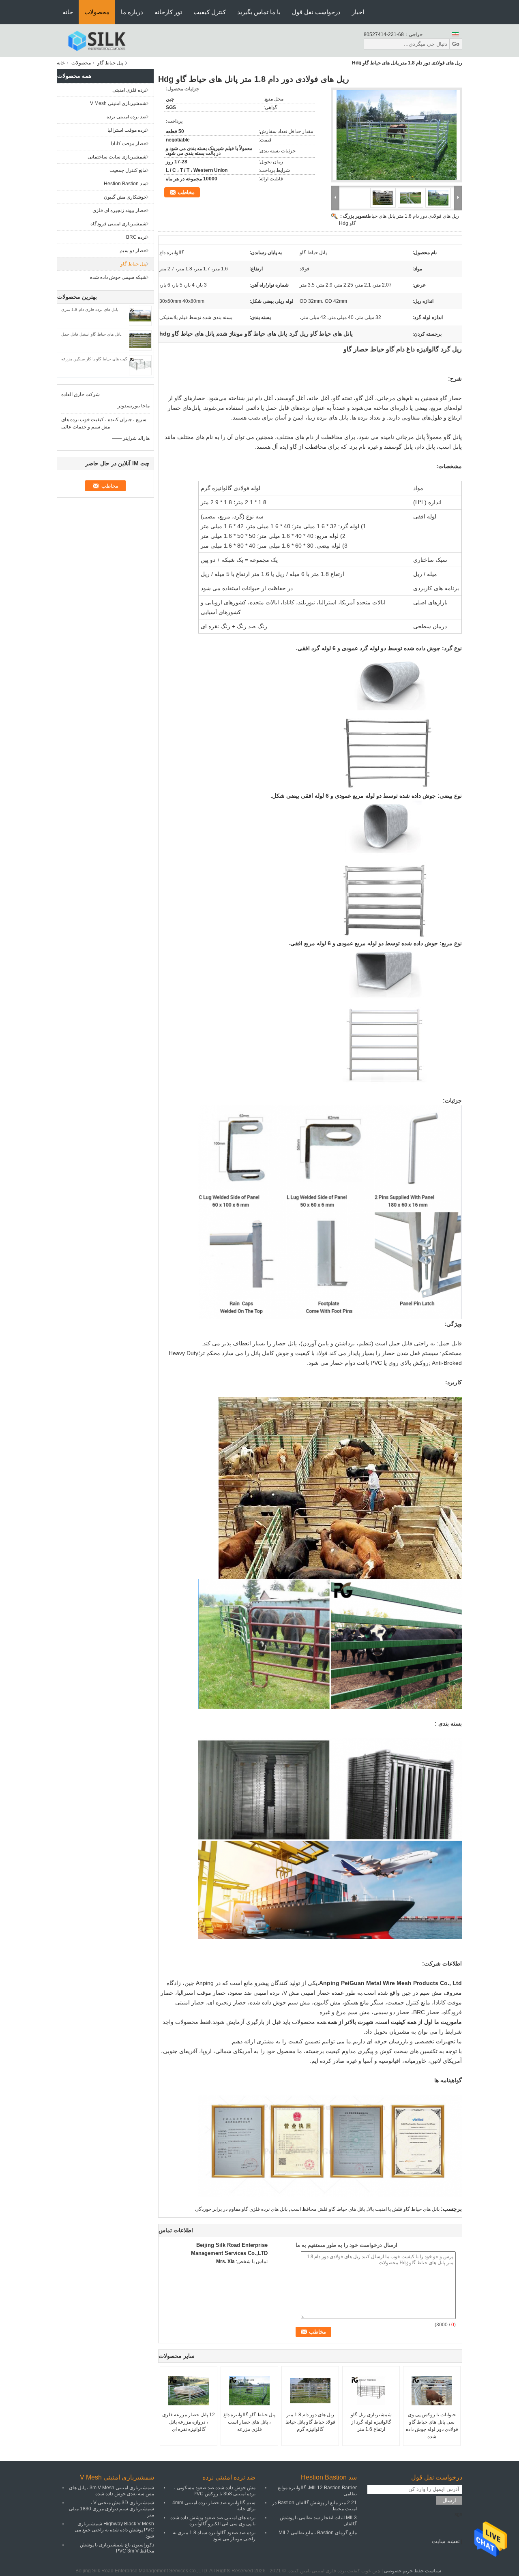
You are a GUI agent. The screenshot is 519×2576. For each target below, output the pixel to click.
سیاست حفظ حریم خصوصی (413, 2571)
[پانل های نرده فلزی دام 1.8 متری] (140, 315)
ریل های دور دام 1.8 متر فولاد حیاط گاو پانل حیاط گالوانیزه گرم (310, 2422)
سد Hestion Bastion (125, 184)
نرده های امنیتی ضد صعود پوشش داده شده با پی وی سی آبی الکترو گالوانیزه (213, 2521)
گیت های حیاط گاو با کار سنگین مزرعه (94, 359)
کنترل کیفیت (210, 12)
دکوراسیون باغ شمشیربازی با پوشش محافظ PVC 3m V (117, 2548)
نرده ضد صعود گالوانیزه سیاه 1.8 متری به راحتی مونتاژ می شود (214, 2536)
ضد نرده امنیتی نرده (127, 117)
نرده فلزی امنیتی (129, 90)
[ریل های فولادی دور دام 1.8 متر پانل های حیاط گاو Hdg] (397, 135)
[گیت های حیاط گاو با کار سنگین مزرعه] (140, 365)
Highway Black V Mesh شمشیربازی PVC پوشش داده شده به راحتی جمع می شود (114, 2530)
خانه (68, 12)
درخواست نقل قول (316, 12)
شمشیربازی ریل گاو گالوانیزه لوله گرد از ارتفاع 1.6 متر (371, 2422)
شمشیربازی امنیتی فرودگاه (118, 224)
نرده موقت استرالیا (127, 130)
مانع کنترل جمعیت (128, 170)
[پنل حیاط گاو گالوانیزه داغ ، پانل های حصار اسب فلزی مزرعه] (249, 2391)
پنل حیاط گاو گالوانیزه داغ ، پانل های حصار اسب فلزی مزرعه (249, 2422)
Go (456, 44)
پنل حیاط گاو (110, 63)
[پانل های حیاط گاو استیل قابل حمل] (140, 340)
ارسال (449, 2500)
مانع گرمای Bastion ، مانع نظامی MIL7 (318, 2533)
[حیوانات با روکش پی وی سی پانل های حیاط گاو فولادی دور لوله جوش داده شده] (432, 2391)
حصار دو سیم (133, 251)
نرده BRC (136, 237)
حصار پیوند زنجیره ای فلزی (119, 210)
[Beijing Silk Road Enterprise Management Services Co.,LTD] (97, 40)
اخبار (358, 12)
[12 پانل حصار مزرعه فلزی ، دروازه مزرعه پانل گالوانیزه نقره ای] (189, 2391)
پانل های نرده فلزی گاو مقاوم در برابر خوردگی (241, 2209)
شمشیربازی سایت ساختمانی (117, 157)
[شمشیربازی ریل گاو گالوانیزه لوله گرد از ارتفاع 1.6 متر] (371, 2391)
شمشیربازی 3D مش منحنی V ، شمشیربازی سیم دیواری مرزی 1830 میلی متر (112, 2509)
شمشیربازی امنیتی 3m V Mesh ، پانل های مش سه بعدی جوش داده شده (112, 2491)
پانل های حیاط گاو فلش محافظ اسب (328, 2209)
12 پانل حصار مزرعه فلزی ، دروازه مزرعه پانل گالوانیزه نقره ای (189, 2422)
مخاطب (186, 192)
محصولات (97, 12)
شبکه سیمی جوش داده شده (118, 277)
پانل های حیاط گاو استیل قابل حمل (91, 334)
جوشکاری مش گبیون (125, 197)
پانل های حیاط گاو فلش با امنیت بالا (404, 2209)
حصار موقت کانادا (129, 143)
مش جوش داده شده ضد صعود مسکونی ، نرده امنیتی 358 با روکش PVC (215, 2491)
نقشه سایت (446, 2541)
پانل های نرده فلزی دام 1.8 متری (90, 309)
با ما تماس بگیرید (259, 12)
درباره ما (132, 12)
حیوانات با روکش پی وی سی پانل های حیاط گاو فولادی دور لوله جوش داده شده (432, 2426)
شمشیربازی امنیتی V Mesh (118, 103)
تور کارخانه (168, 12)
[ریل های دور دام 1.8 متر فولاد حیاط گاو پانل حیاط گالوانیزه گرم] (310, 2391)
